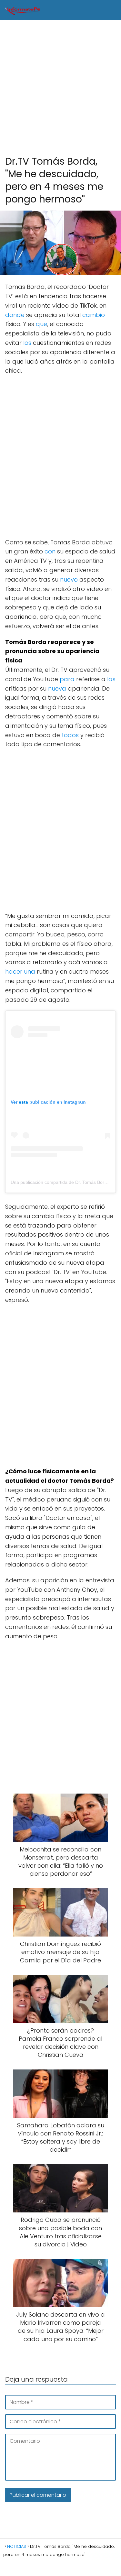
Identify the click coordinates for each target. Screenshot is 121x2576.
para (67, 679)
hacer (14, 971)
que (41, 324)
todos (70, 735)
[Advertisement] (60, 88)
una (30, 971)
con (50, 551)
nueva (57, 688)
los (27, 343)
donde (15, 315)
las (111, 679)
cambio (94, 315)
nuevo (69, 579)
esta (23, 1102)
